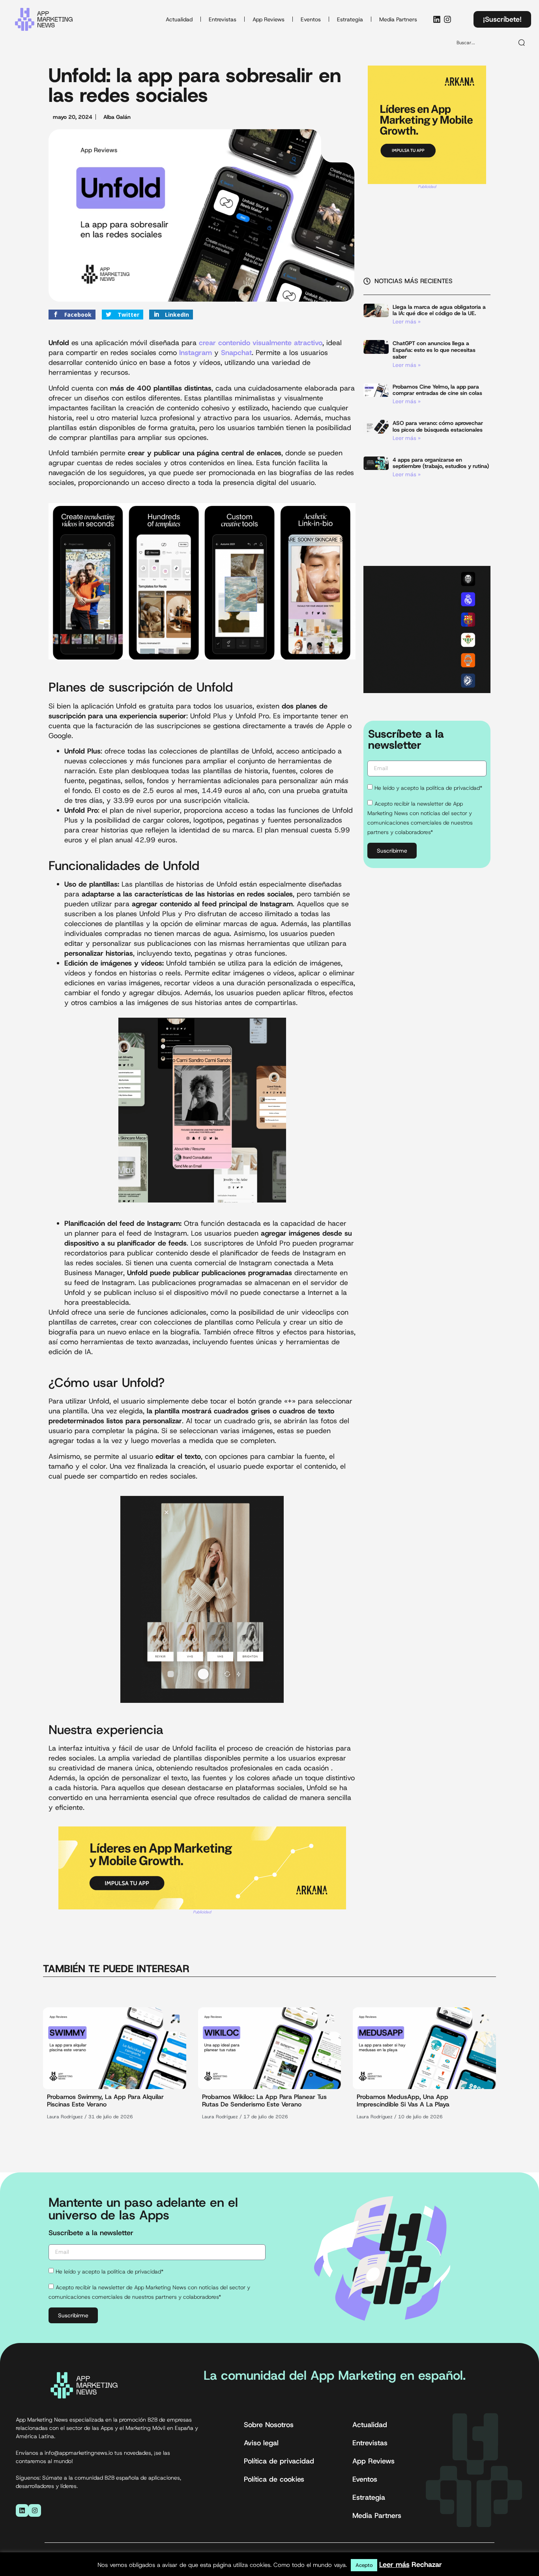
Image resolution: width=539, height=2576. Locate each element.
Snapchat (236, 353)
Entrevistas (223, 19)
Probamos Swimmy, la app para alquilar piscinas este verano (105, 2101)
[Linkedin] (437, 19)
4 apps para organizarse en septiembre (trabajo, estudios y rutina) (441, 463)
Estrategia (350, 19)
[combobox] (482, 43)
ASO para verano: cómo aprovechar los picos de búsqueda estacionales (438, 426)
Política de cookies (274, 2479)
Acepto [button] (364, 2565)
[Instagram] (447, 19)
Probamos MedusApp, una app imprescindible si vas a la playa (403, 2101)
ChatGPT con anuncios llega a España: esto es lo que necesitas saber (434, 350)
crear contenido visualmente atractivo (261, 343)
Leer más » (407, 321)
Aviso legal (261, 2443)
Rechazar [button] (427, 2565)
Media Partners (398, 19)
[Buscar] (522, 43)
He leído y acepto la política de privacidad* (428, 788)
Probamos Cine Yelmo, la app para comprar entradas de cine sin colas (437, 390)
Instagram (196, 353)
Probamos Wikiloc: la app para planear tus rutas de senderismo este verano (264, 2101)
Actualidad (179, 19)
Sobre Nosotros (269, 2425)
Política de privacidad (279, 2461)
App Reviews (269, 19)
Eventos (311, 19)
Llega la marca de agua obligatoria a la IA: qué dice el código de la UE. (439, 310)
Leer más (394, 2565)
